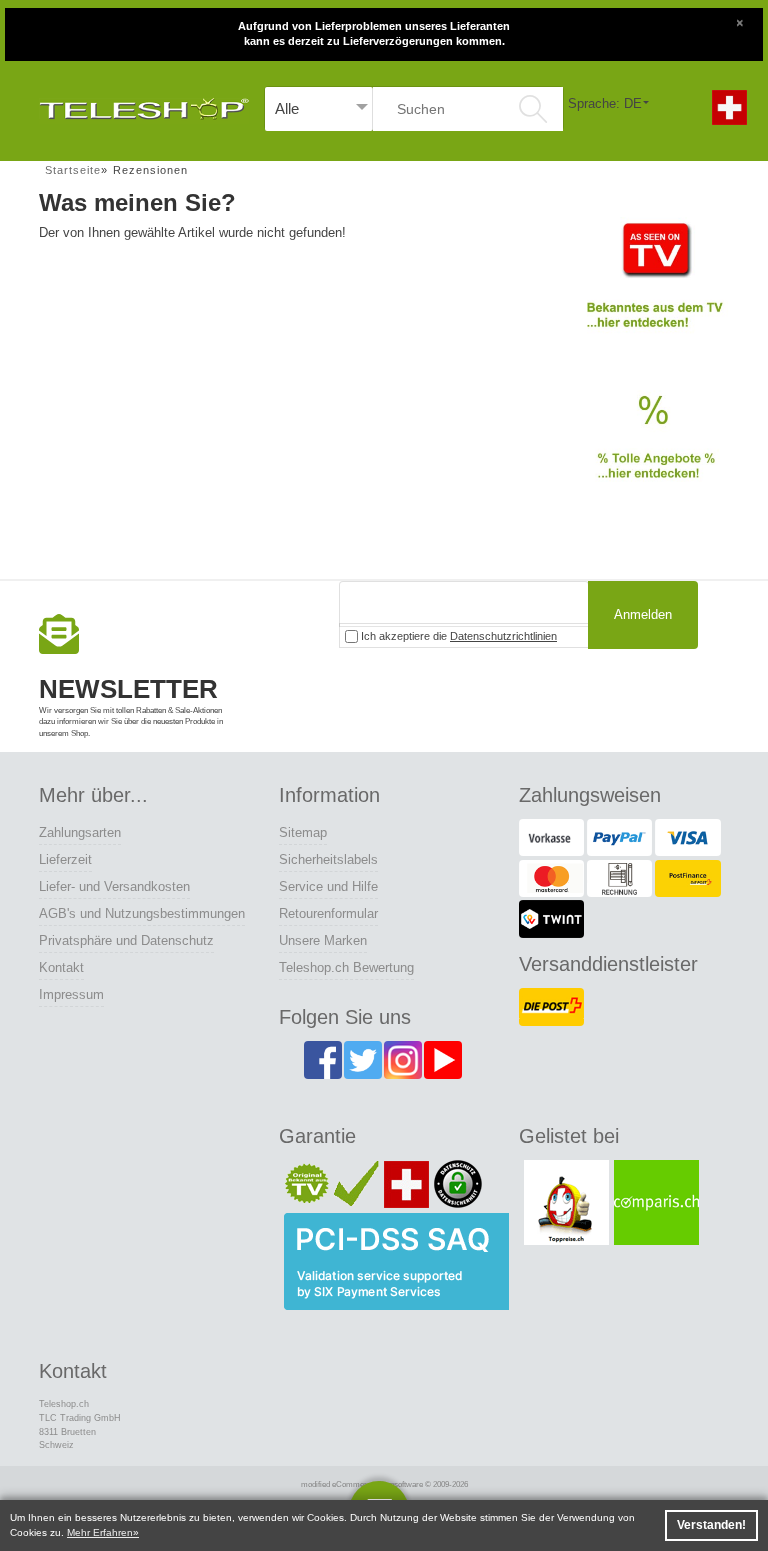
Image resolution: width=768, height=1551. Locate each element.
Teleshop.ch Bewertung (346, 967)
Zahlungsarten (80, 832)
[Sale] (654, 449)
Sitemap (303, 832)
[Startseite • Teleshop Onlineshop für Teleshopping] (144, 103)
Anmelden (643, 614)
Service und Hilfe (328, 886)
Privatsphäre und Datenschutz (126, 940)
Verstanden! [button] (711, 1525)
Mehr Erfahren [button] (100, 1532)
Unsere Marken (323, 940)
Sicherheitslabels (328, 859)
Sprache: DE (605, 103)
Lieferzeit (65, 859)
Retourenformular (328, 913)
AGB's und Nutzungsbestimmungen (142, 913)
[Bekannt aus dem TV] (654, 284)
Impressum (71, 994)
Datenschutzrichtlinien (503, 636)
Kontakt (61, 967)
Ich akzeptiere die (457, 636)
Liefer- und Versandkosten (114, 886)
